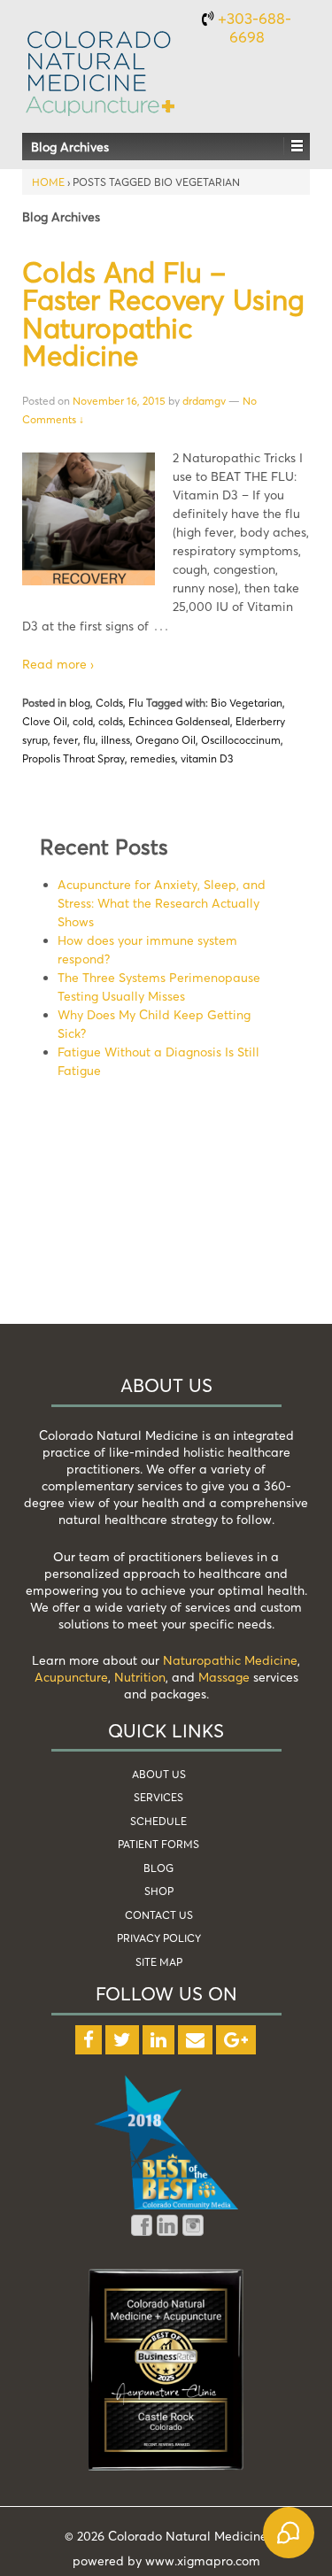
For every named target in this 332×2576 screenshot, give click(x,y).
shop (159, 1891)
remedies (153, 758)
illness (116, 740)
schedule (158, 1821)
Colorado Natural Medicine (186, 2536)
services (158, 1797)
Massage (224, 1677)
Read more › (58, 664)
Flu (136, 703)
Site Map (159, 1962)
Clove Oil (45, 721)
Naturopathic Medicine (230, 1660)
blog (80, 703)
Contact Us (159, 1915)
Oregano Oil (166, 740)
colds (111, 721)
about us (159, 1774)
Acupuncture (71, 1677)
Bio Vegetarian (247, 703)
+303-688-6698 (255, 27)
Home (48, 182)
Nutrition (140, 1677)
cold (83, 721)
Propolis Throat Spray (73, 758)
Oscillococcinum (241, 740)
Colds (109, 703)
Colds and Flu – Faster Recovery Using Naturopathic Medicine (163, 314)
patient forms (158, 1844)
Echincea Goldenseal (179, 721)
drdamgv (204, 401)
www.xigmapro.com (203, 2561)
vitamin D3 (207, 758)
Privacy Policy (159, 1938)
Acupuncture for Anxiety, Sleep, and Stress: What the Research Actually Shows (162, 903)
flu (89, 740)
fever (66, 740)
